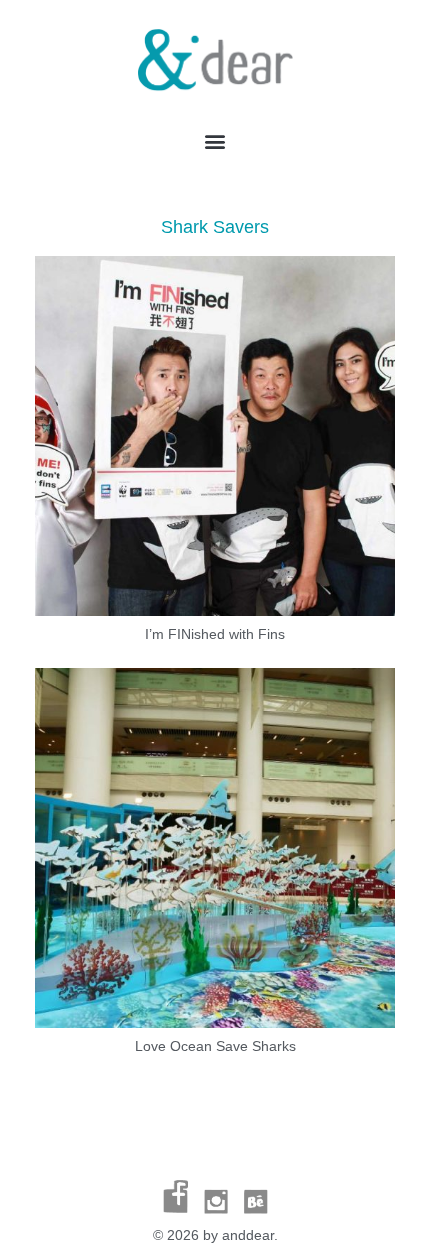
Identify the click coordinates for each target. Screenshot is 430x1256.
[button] (215, 141)
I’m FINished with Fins (215, 634)
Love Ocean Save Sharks (215, 1046)
